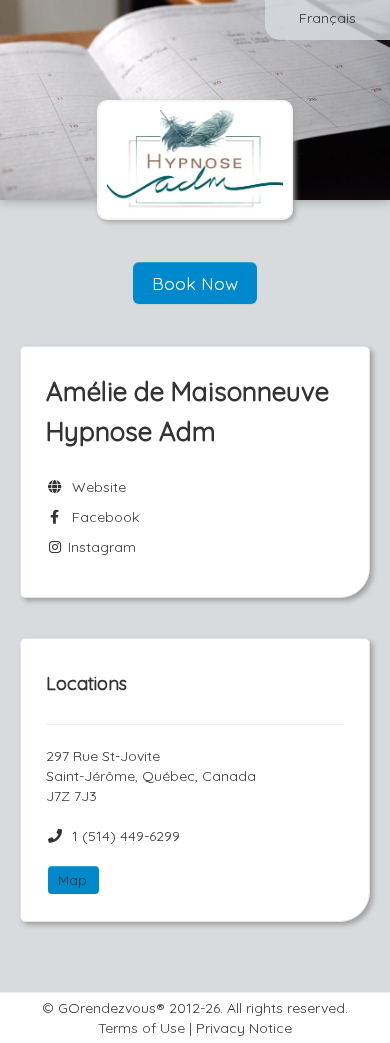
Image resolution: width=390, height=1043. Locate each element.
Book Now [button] (195, 283)
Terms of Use (141, 1028)
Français (327, 18)
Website (95, 487)
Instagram (100, 547)
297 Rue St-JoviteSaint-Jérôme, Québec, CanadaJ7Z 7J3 (151, 776)
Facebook (101, 517)
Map (72, 880)
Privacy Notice (244, 1028)
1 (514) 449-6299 (126, 836)
